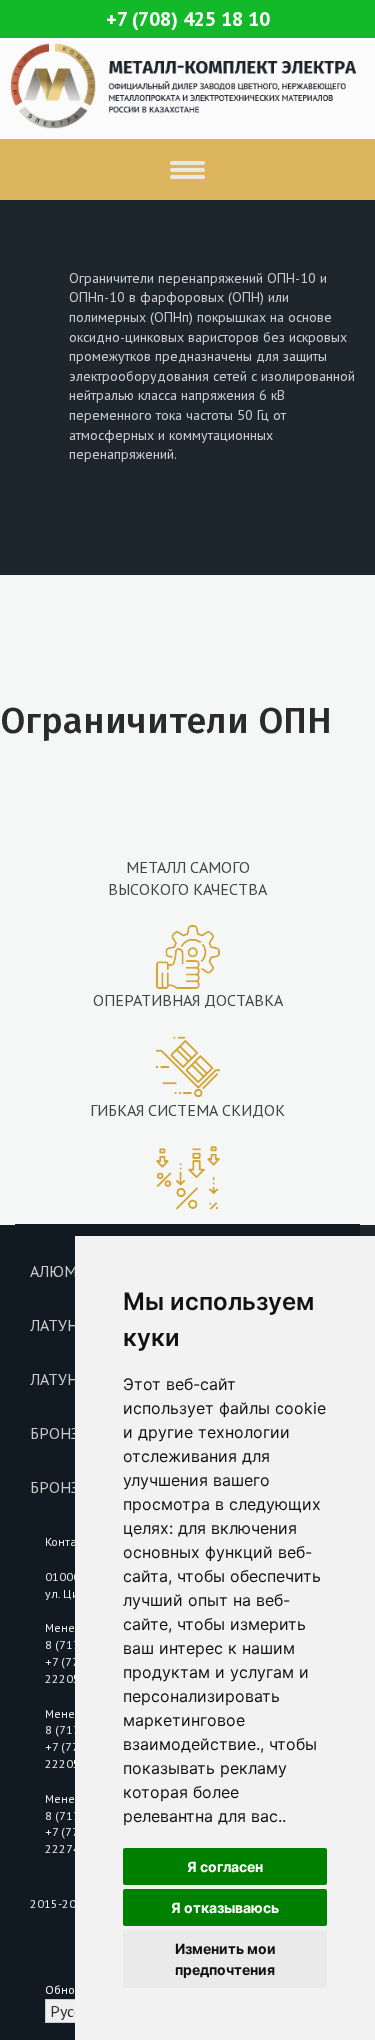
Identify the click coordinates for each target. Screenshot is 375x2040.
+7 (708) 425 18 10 (188, 19)
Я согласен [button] (225, 1866)
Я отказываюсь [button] (225, 1907)
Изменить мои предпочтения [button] (225, 1959)
